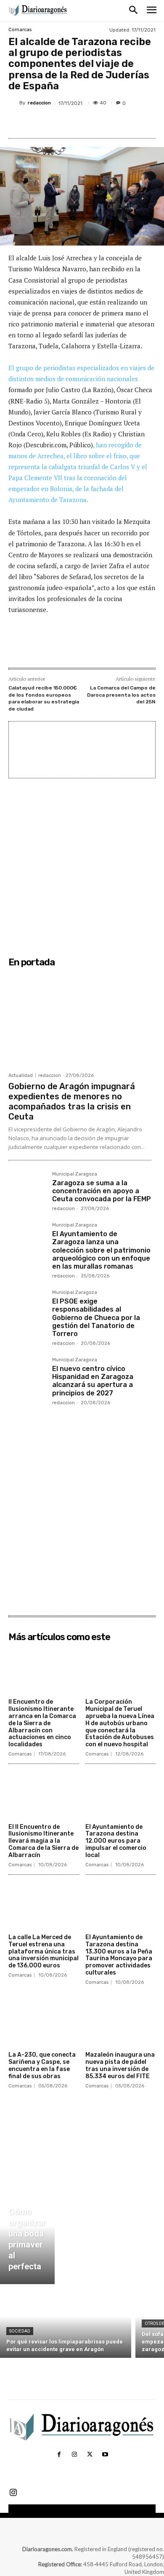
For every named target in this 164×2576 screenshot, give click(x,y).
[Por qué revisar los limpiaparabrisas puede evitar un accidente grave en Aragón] (66, 2323)
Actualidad (21, 1076)
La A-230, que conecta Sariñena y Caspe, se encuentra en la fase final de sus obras (42, 2065)
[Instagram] (74, 2455)
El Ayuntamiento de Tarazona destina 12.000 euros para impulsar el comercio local (116, 1841)
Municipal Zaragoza (75, 1174)
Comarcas (20, 30)
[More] (121, 123)
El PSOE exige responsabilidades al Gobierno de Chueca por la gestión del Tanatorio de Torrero (96, 1317)
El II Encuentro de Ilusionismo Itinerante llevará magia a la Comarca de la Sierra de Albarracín (44, 1841)
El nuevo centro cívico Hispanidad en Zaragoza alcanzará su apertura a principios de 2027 (93, 1381)
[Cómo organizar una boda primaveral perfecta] (27, 2236)
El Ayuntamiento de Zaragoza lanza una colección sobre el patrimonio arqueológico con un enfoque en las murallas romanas (101, 1250)
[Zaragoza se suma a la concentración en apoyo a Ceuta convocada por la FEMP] (27, 1190)
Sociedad (20, 2331)
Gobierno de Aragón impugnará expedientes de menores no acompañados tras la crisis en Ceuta (72, 1101)
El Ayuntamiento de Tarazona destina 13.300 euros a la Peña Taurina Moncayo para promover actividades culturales (119, 1955)
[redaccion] (14, 103)
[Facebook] (43, 123)
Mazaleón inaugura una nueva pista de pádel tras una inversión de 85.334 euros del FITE (120, 2065)
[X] (63, 123)
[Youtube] (105, 2455)
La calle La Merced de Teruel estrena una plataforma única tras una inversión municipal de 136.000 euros (44, 1951)
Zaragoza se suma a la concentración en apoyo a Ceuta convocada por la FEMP (102, 1191)
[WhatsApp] (101, 123)
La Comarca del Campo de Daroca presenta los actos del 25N (121, 695)
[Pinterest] (82, 123)
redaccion (39, 103)
